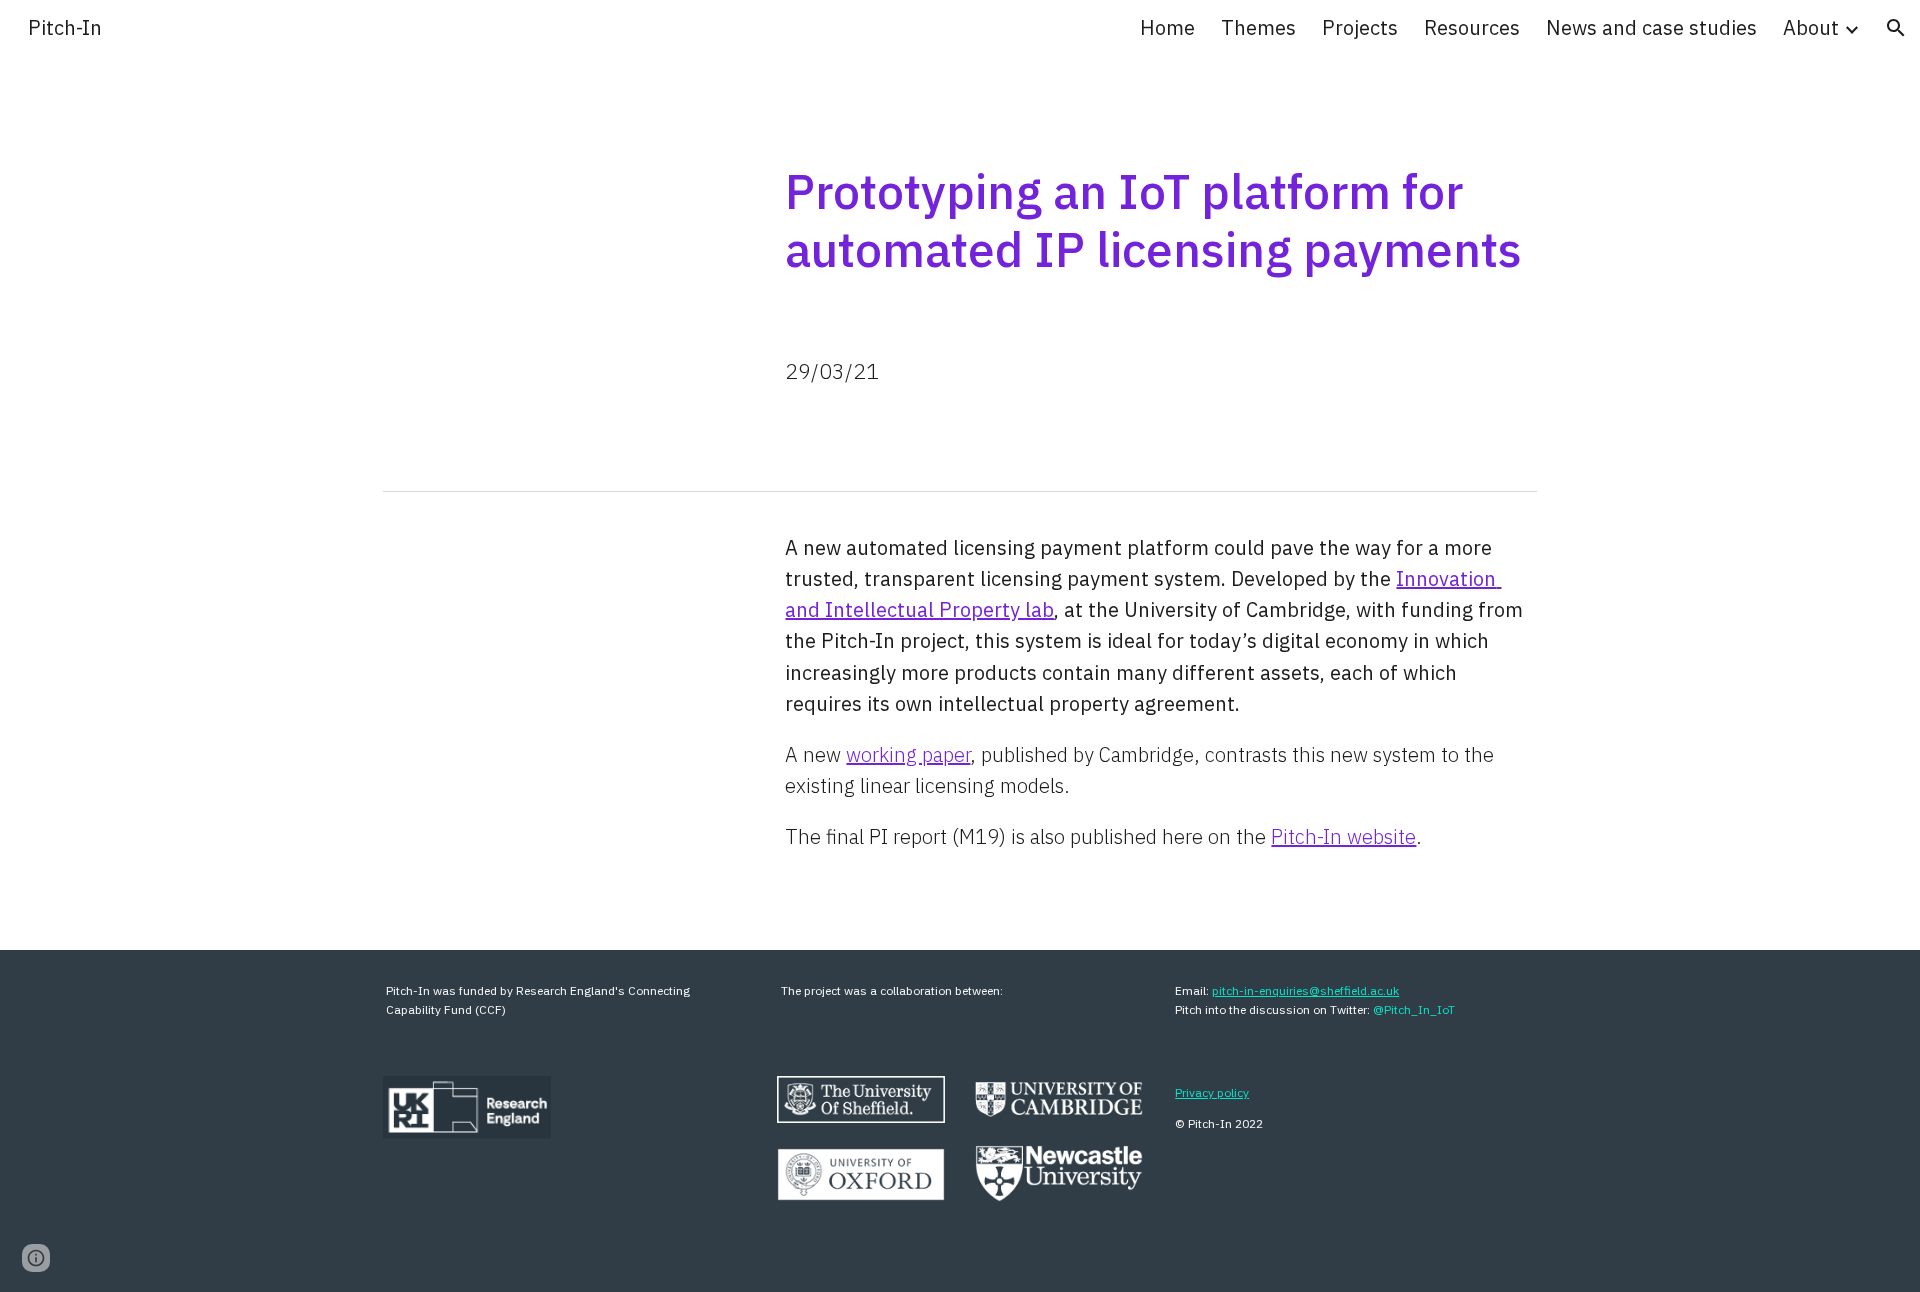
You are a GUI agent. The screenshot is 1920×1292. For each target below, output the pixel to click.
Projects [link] (1360, 27)
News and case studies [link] (1651, 27)
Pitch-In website (1343, 836)
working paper (908, 754)
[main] (1157, 214)
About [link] (1811, 27)
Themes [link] (1258, 27)
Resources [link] (1472, 27)
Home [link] (1167, 27)
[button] (1896, 28)
